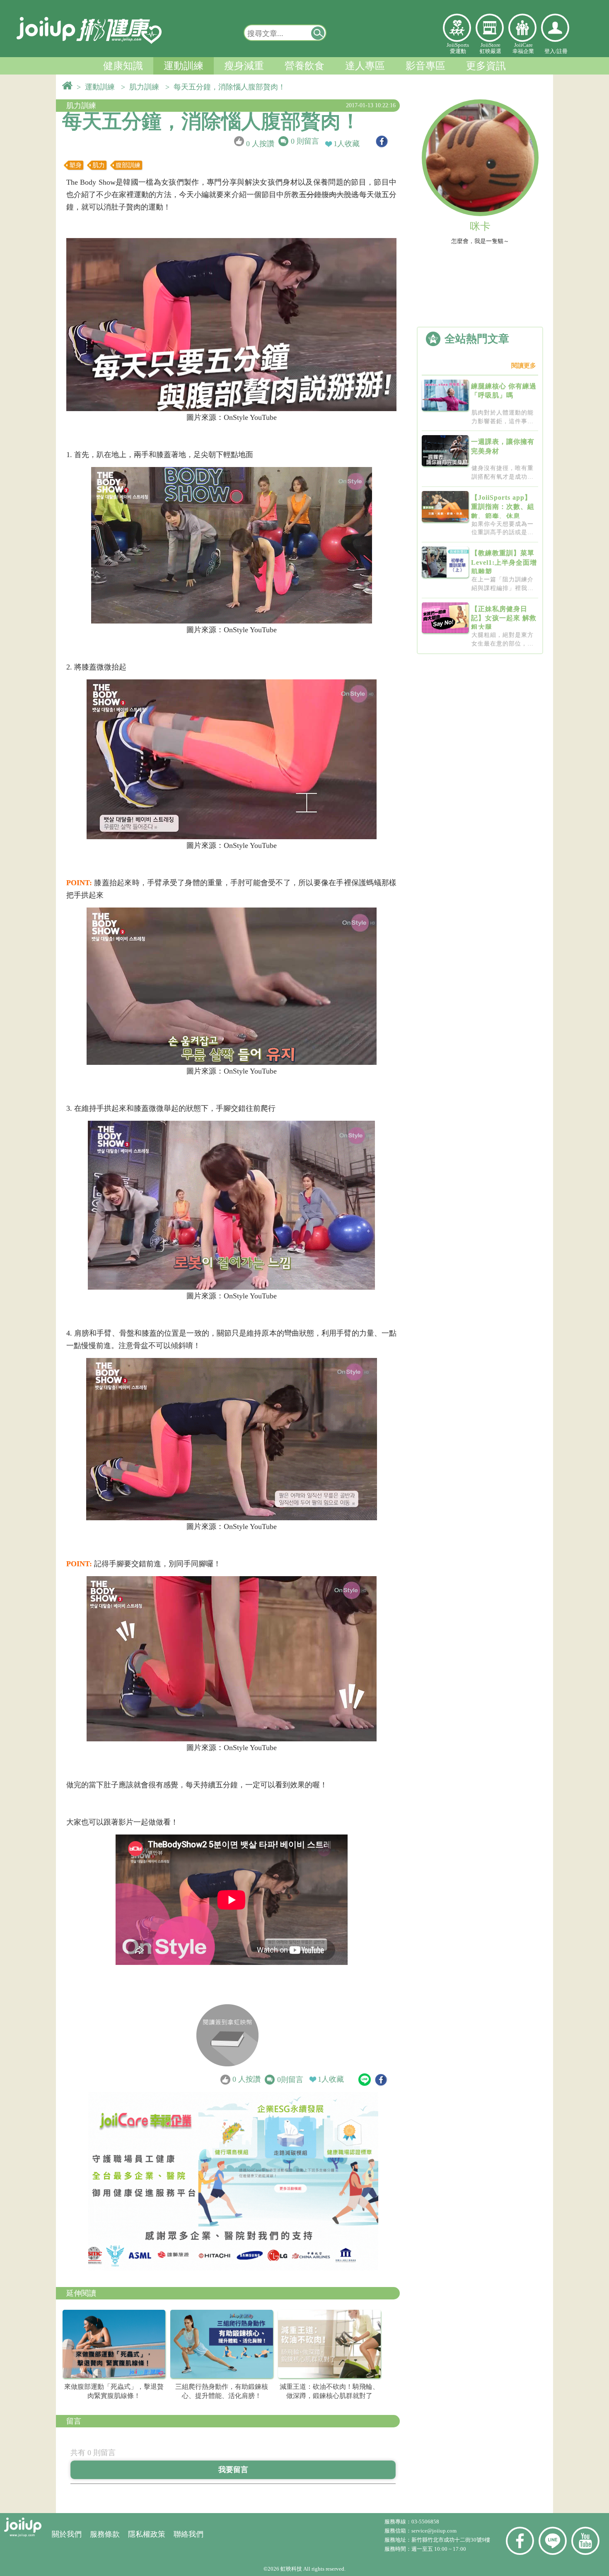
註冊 (562, 51)
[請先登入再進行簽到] (227, 2035)
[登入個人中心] (555, 28)
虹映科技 (291, 2569)
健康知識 (123, 66)
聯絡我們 (188, 2534)
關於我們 (67, 2534)
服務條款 (105, 2534)
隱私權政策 (147, 2534)
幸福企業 (522, 28)
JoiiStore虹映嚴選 (491, 48)
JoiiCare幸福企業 (523, 48)
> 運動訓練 (98, 87)
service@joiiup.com (435, 2531)
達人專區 (365, 66)
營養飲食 (304, 66)
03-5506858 (425, 2522)
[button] (318, 33)
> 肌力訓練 (142, 87)
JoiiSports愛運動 (458, 48)
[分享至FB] (382, 141)
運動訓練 (184, 66)
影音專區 (425, 66)
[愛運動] (457, 28)
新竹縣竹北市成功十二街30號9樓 (451, 2540)
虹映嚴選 (490, 28)
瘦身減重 (244, 66)
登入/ (551, 51)
